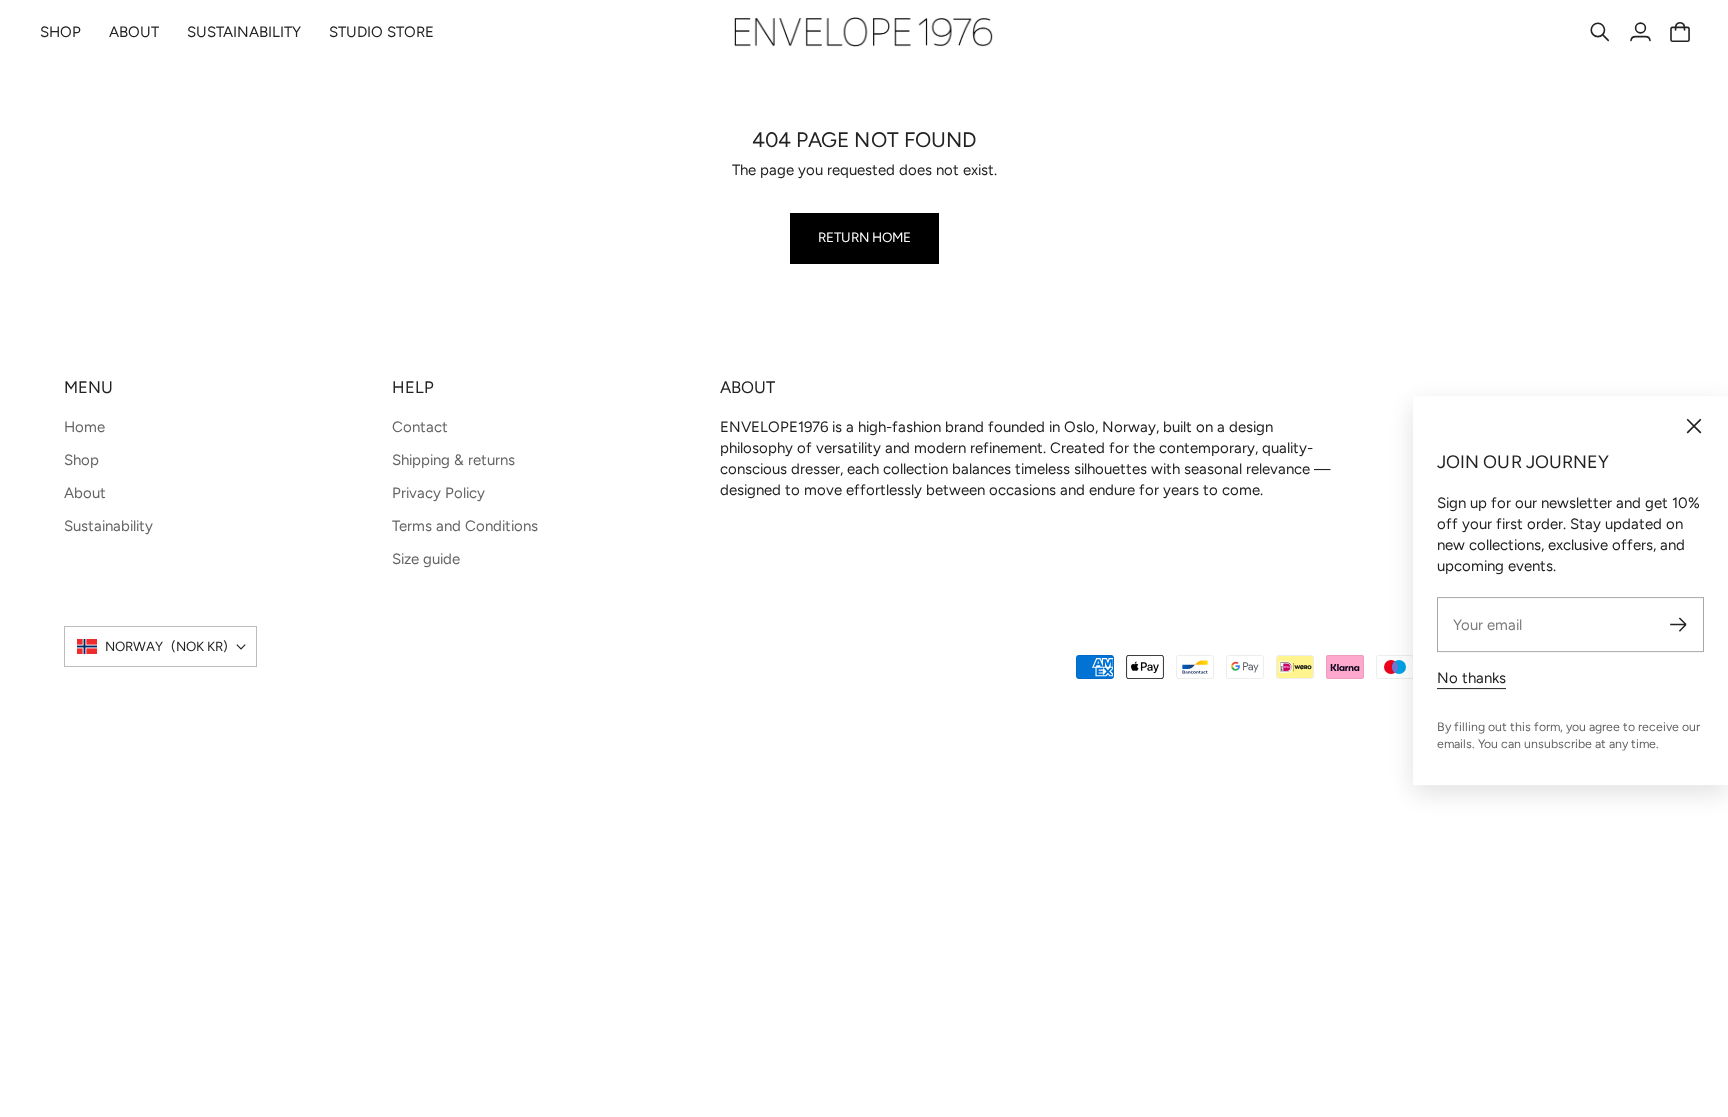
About (85, 493)
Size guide (426, 559)
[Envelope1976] (864, 32)
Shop (81, 460)
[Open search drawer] (1600, 32)
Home (84, 427)
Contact (420, 427)
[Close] (1694, 426)
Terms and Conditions (465, 526)
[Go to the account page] (1640, 32)
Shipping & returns (453, 460)
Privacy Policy (438, 493)
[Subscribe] (1678, 624)
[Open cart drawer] (1680, 32)
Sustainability (108, 526)
